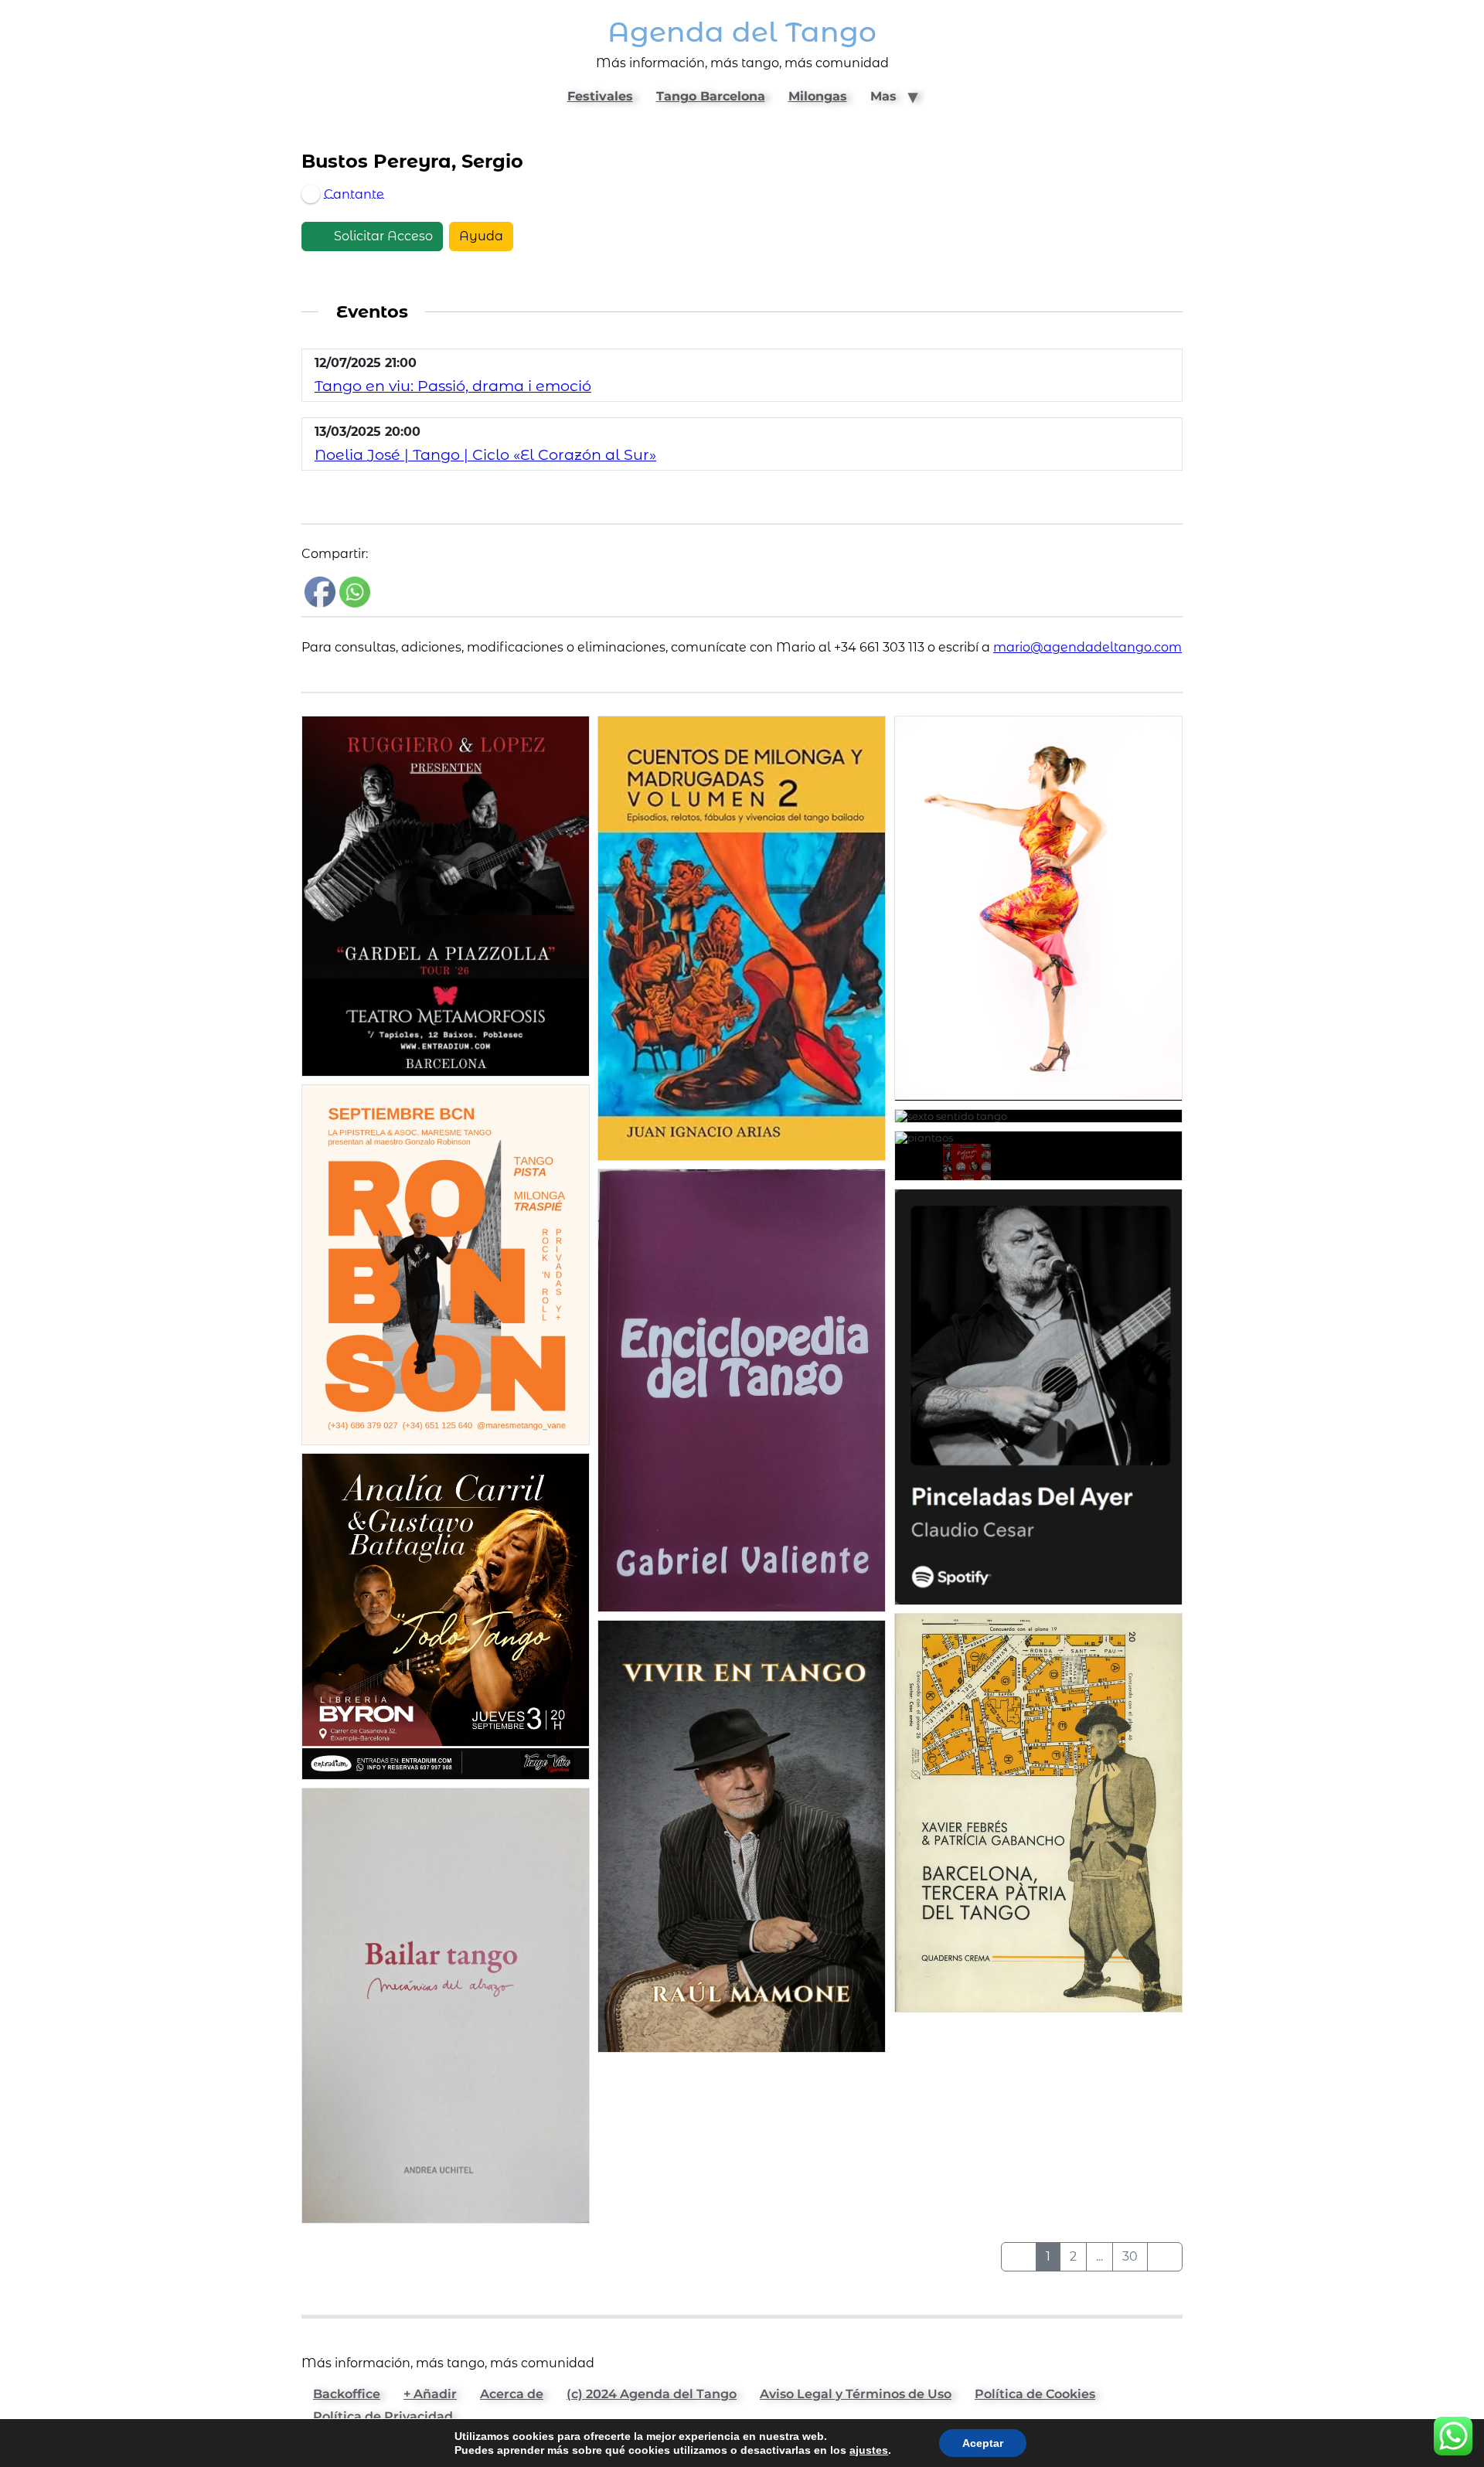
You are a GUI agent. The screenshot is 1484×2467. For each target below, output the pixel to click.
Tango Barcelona (711, 96)
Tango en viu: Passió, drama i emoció (453, 386)
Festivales (600, 96)
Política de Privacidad (383, 2416)
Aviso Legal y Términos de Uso (856, 2394)
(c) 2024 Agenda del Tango (652, 2394)
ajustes (869, 2450)
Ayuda (481, 236)
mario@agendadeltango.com (1087, 647)
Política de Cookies (1035, 2394)
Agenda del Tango (742, 32)
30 (1130, 2256)
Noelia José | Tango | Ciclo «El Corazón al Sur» (485, 454)
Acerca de (512, 2394)
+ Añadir (430, 2394)
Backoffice (347, 2394)
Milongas (818, 96)
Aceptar (983, 2443)
